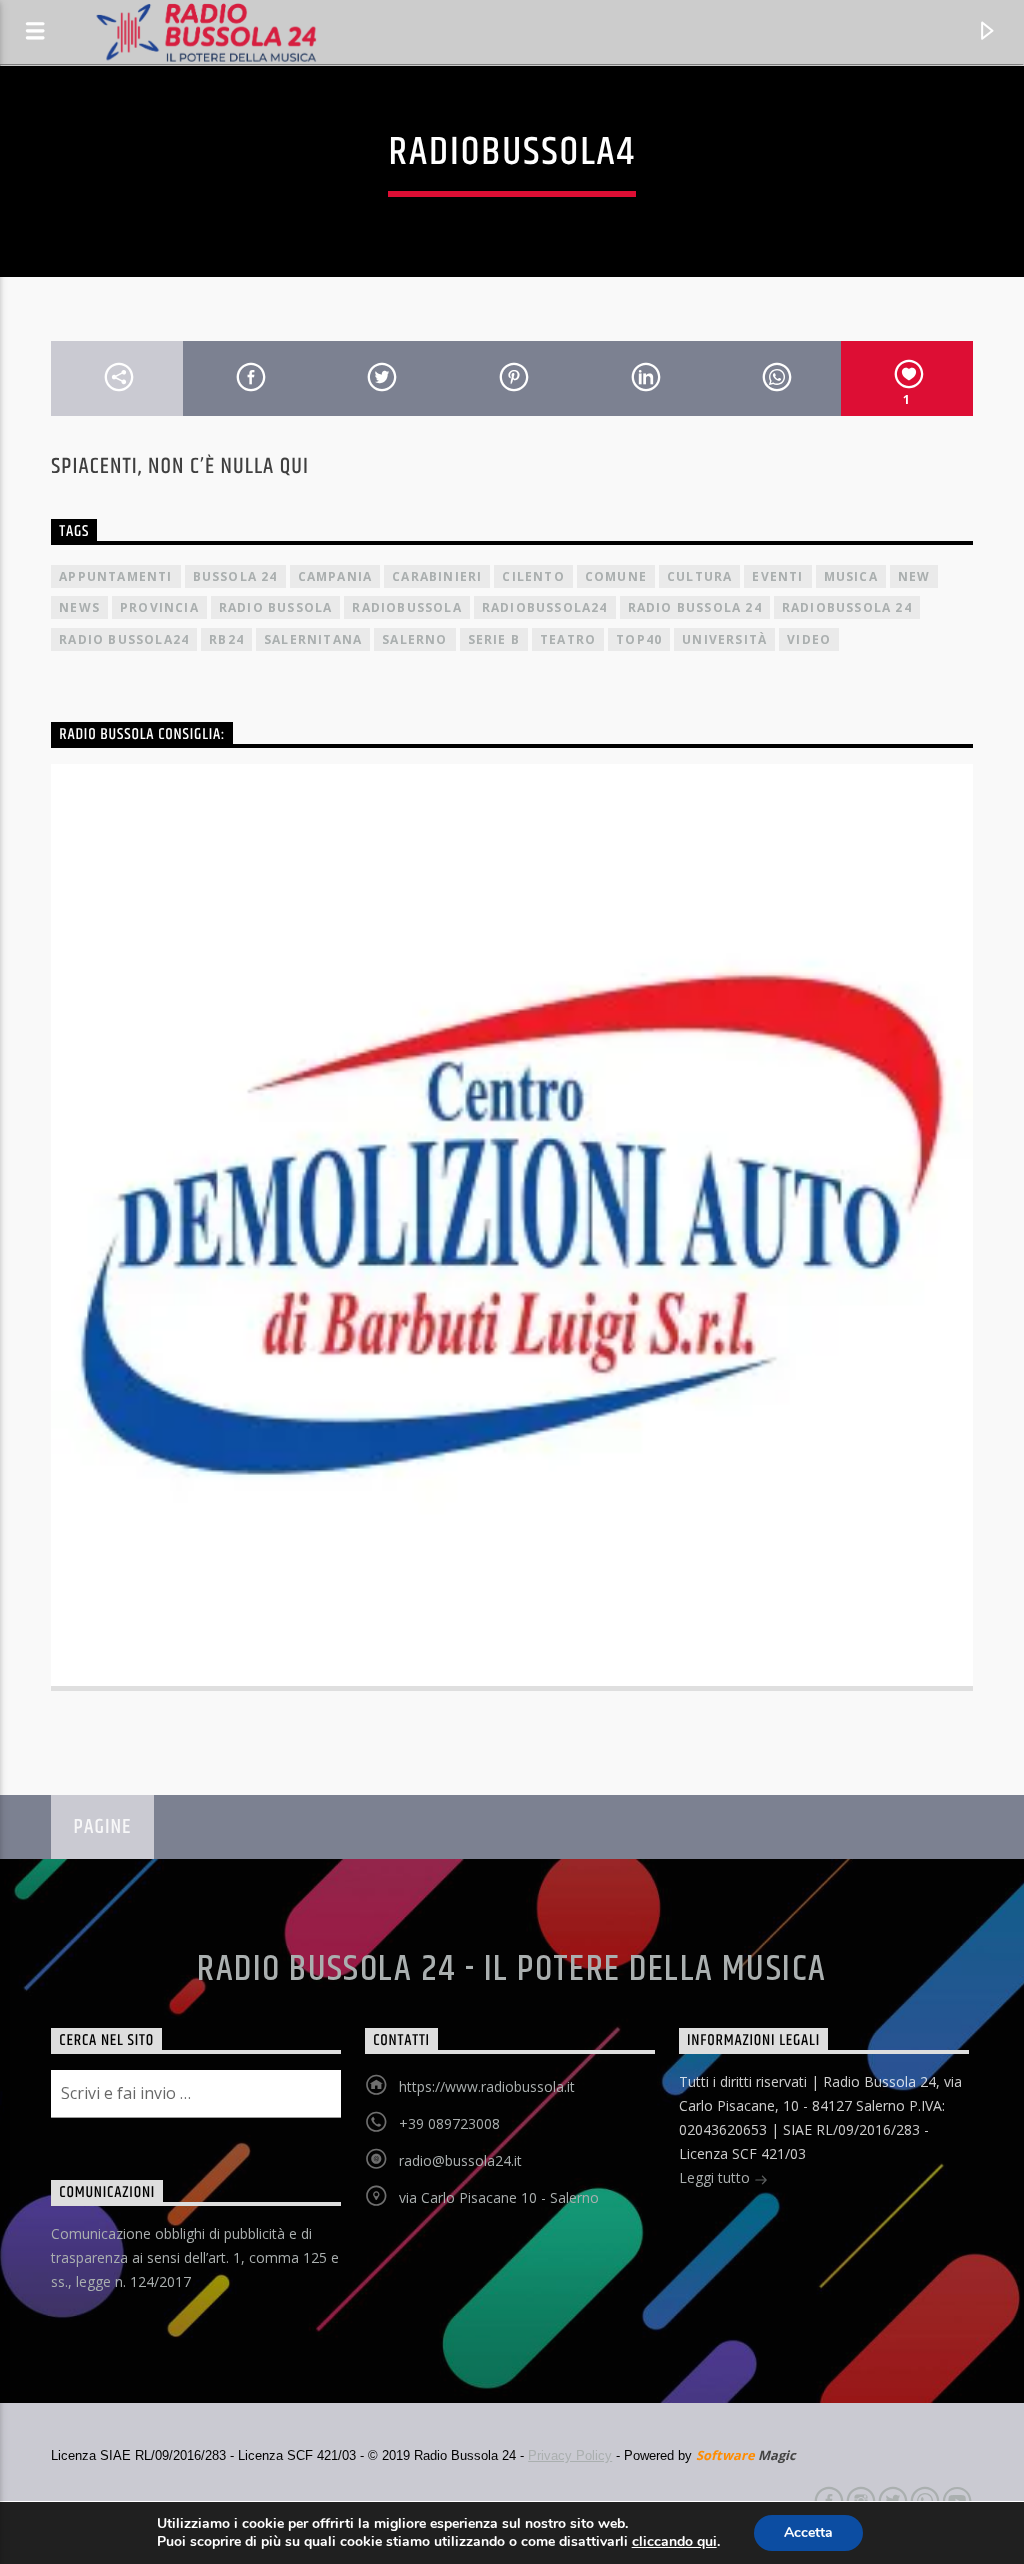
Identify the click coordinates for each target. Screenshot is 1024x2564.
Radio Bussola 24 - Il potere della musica (511, 1970)
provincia (159, 607)
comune (616, 576)
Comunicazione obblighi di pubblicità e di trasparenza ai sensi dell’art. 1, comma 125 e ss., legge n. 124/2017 (195, 2257)
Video (809, 639)
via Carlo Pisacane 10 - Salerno (499, 2197)
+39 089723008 (449, 2123)
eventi (777, 576)
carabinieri (437, 576)
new (914, 576)
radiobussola (406, 607)
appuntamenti (115, 576)
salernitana (313, 639)
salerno (414, 639)
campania (335, 576)
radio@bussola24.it (460, 2160)
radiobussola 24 (847, 607)
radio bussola (276, 607)
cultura (699, 576)
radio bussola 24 (695, 607)
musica (851, 576)
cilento (533, 576)
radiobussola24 (545, 607)
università (724, 639)
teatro (568, 639)
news (79, 607)
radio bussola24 (124, 639)
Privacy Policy (570, 2455)
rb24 (226, 639)
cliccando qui (674, 2542)
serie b (494, 639)
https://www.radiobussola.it (487, 2086)
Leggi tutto (716, 2177)
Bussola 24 (235, 576)
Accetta (808, 2532)
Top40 (639, 639)
